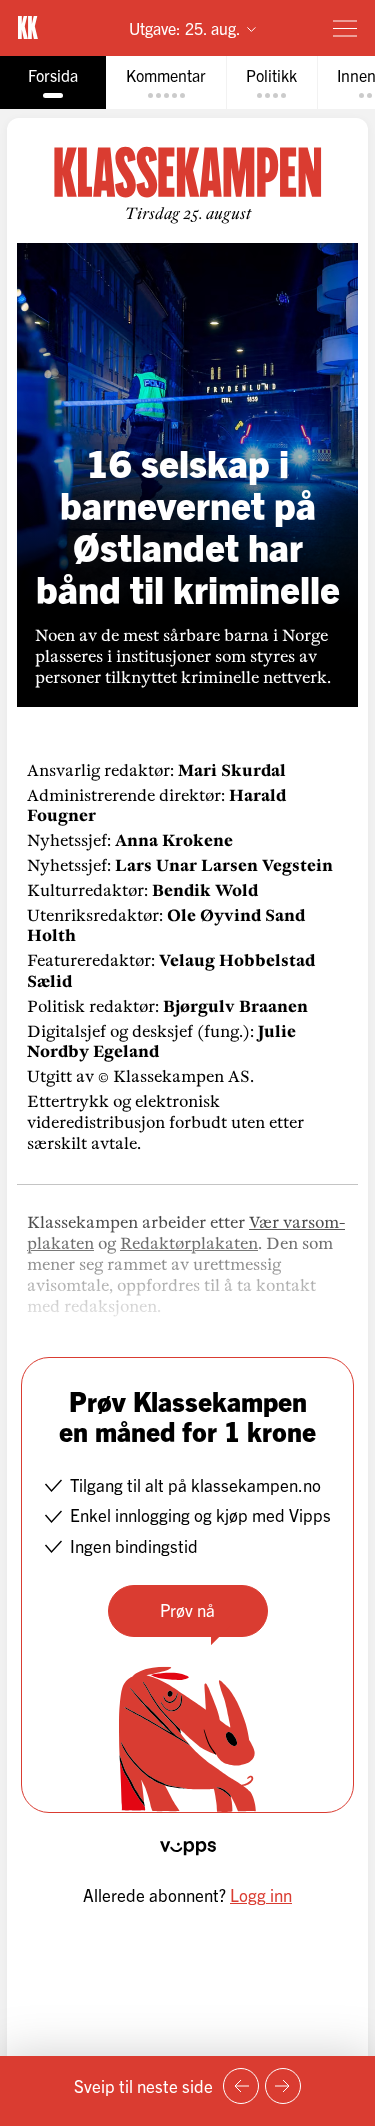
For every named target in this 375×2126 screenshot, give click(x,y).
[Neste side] (283, 2086)
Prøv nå (187, 1609)
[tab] (53, 82)
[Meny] (345, 28)
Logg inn (261, 1894)
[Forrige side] (241, 2086)
